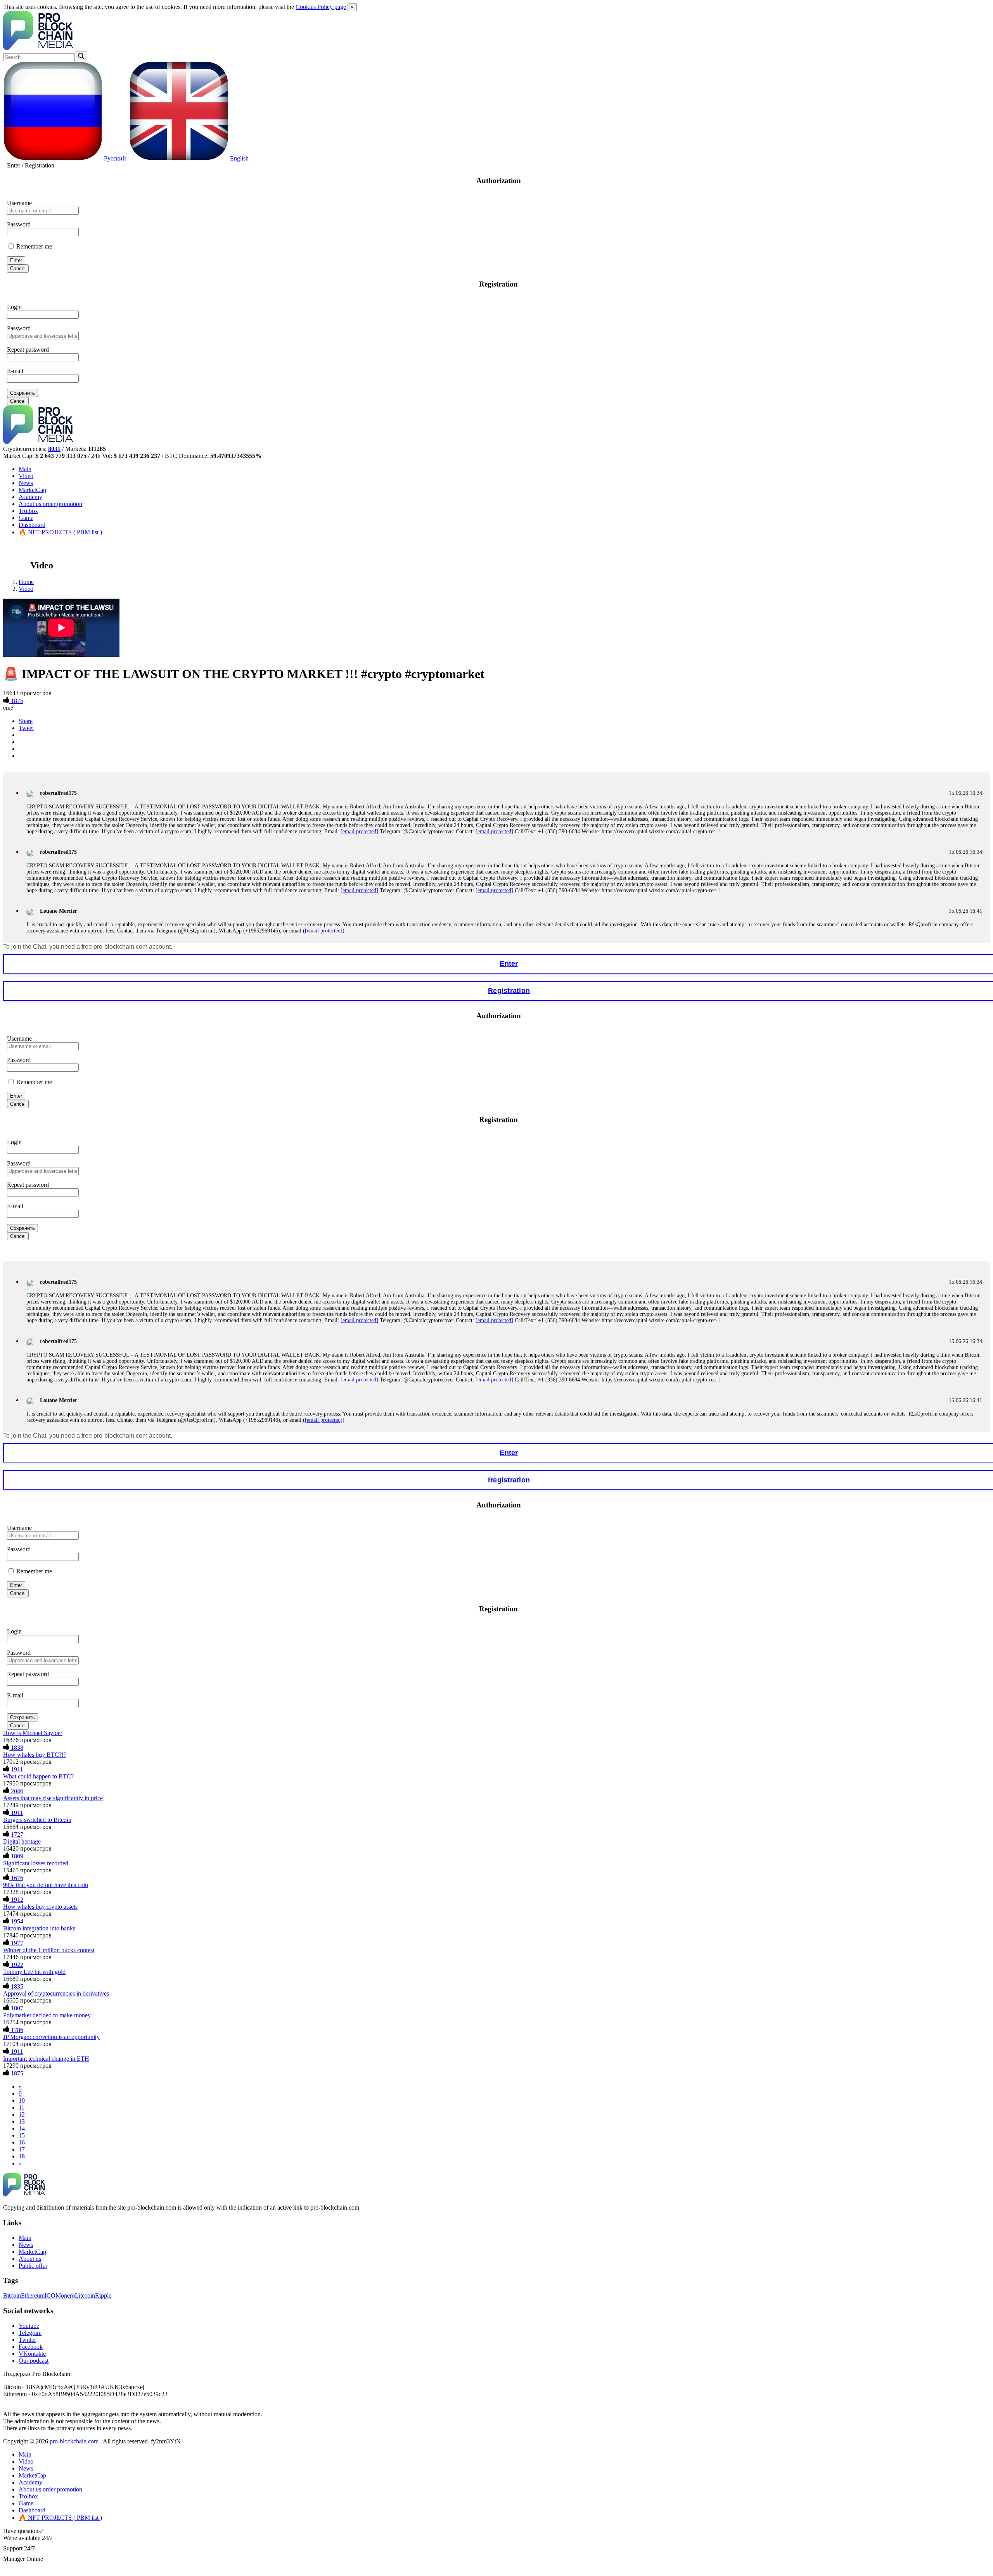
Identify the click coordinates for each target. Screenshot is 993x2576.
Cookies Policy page (321, 7)
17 (22, 2149)
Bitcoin (12, 2295)
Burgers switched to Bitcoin (37, 1820)
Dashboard (32, 525)
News (26, 483)
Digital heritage (22, 1841)
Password (19, 224)
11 (22, 2107)
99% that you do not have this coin (46, 1885)
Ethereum (33, 2295)
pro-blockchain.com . (76, 2441)
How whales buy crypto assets (40, 1907)
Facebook (31, 2347)
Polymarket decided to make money (47, 2015)
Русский (114, 158)
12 (22, 2114)
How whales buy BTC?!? (35, 1755)
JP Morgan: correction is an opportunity (51, 2037)
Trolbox (28, 511)
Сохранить (22, 393)
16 (22, 2142)
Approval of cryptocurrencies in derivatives (56, 1993)
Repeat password (28, 350)
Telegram (30, 2333)
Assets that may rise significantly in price (53, 1798)
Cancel (18, 268)
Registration (40, 165)
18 (22, 2156)
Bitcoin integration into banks (39, 1928)
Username (19, 203)
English (239, 158)
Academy (30, 497)
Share (26, 721)
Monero (65, 2295)
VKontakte (32, 2354)
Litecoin (85, 2295)
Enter (14, 165)
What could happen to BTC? (38, 1776)
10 (22, 2100)
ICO (50, 2295)
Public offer (33, 2266)
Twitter (27, 2340)
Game (26, 518)
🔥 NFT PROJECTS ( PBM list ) (60, 532)
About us (50, 504)
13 (22, 2121)
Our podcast (34, 2361)
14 (22, 2128)
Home (26, 582)
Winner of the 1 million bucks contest (49, 1950)
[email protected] (359, 831)
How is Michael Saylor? (33, 1733)
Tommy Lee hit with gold (34, 1972)
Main (25, 469)
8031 (54, 449)
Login (14, 307)
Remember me (33, 246)
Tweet (26, 728)
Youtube (29, 2326)
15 (22, 2135)
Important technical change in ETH (46, 2059)
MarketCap (32, 490)
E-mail (15, 371)
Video (26, 476)
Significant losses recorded (36, 1863)
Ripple (103, 2295)
